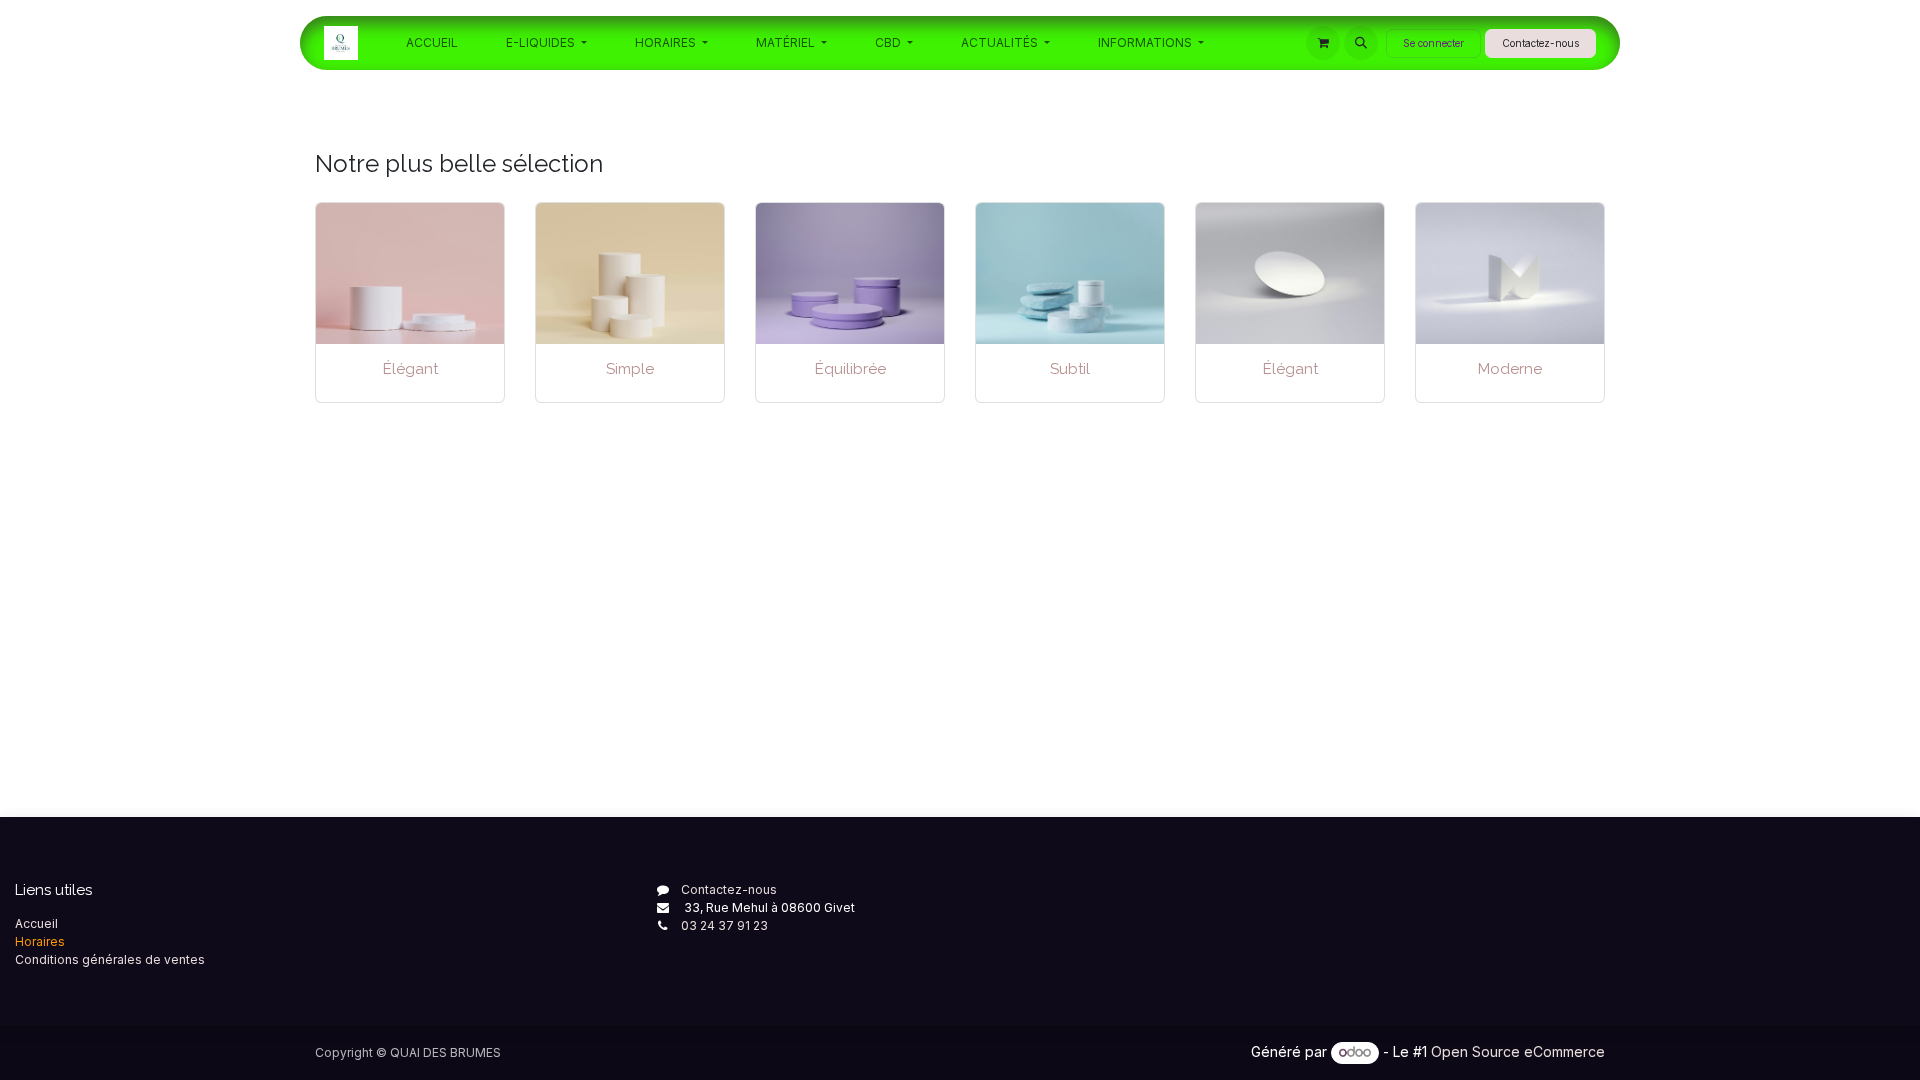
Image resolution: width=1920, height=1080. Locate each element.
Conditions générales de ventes (110, 959)
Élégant (410, 369)
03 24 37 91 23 (724, 925)
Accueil (36, 923)
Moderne (1510, 369)
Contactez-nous (1540, 43)
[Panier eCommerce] (1323, 43)
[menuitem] (432, 43)
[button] (1361, 43)
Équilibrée (850, 369)
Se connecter (1433, 43)
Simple (630, 369)
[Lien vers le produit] (630, 273)
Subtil (1070, 369)
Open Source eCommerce (1518, 1051)
